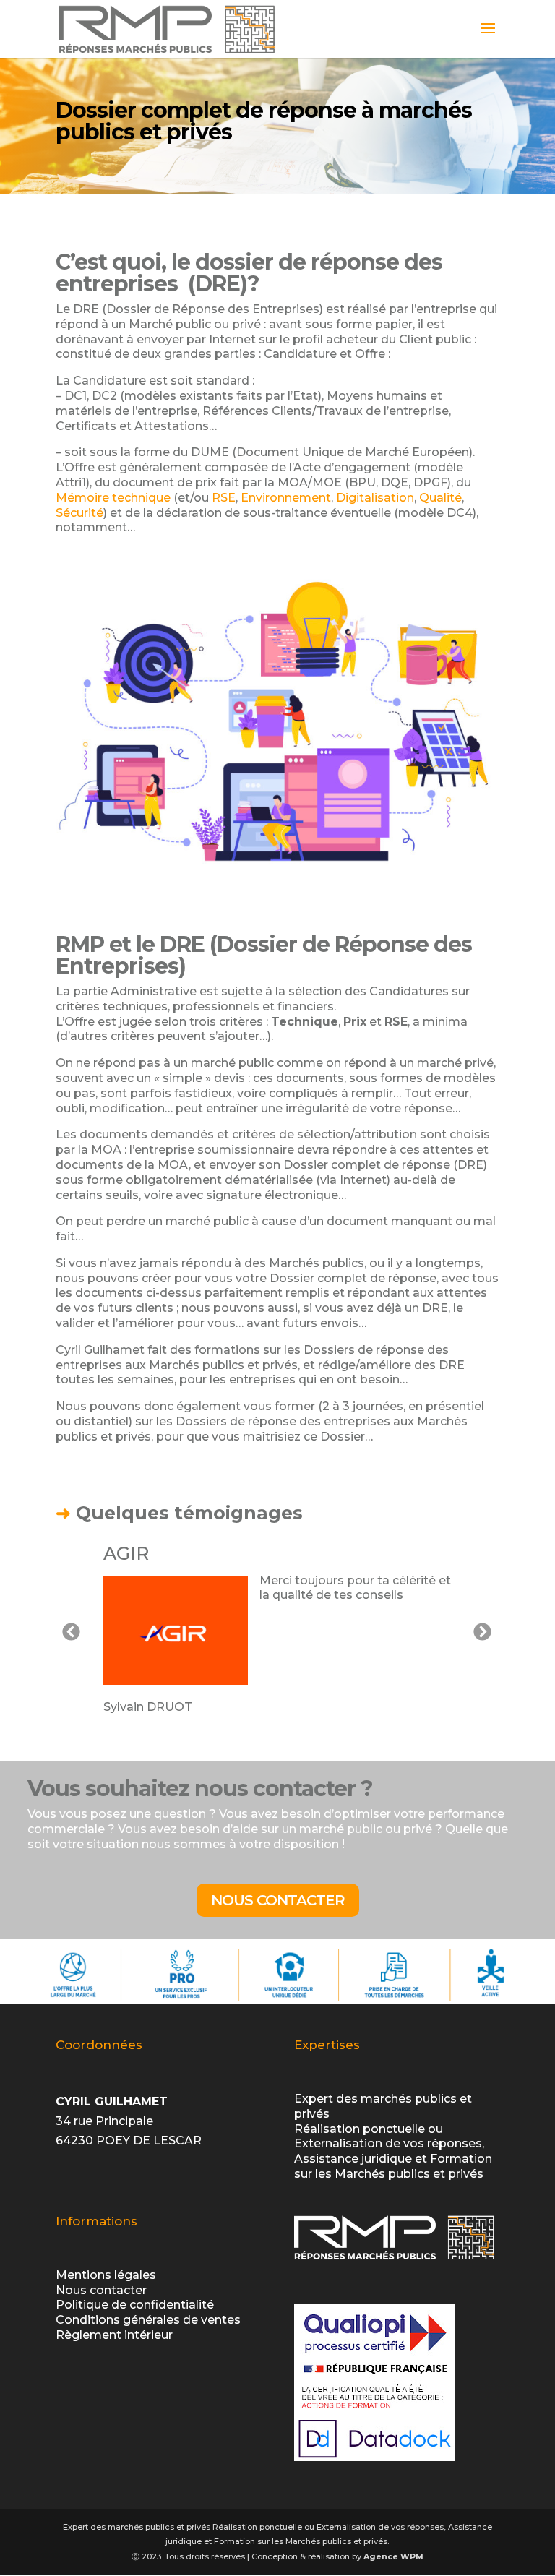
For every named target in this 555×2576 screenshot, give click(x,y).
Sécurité (79, 513)
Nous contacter (278, 1900)
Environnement (286, 498)
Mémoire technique (113, 498)
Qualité (440, 498)
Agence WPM (393, 2556)
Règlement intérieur (114, 2335)
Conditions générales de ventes (148, 2320)
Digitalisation (375, 498)
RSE (224, 498)
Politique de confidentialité (135, 2305)
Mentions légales (106, 2275)
